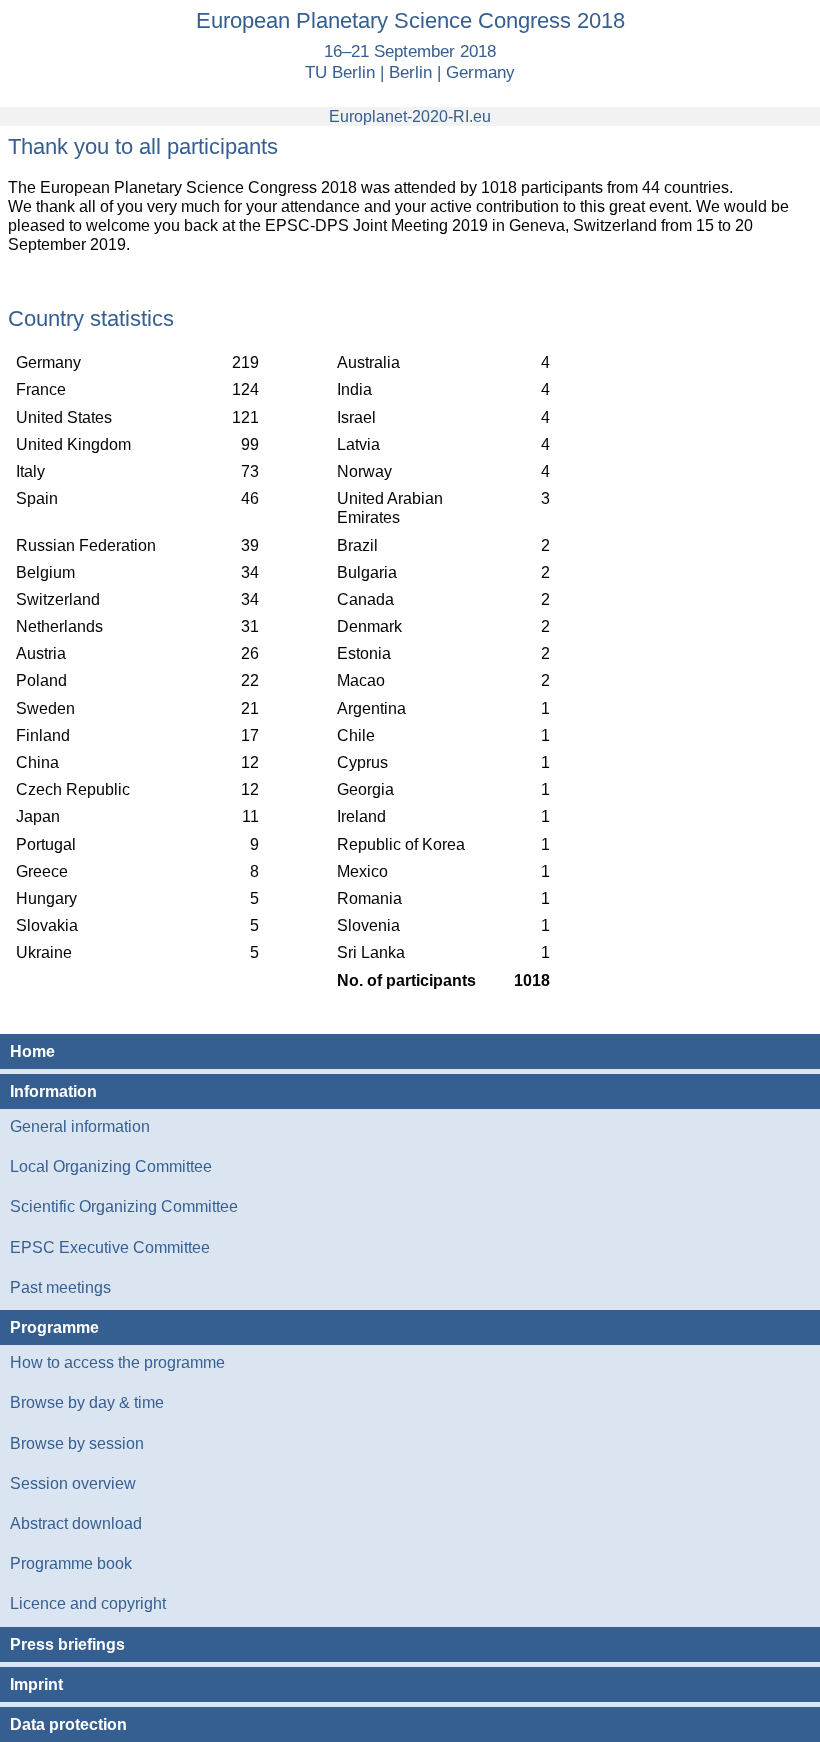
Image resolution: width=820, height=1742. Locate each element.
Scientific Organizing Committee (124, 1206)
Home (32, 1051)
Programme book (71, 1563)
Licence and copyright (88, 1603)
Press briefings (67, 1644)
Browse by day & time (87, 1402)
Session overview (73, 1483)
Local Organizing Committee (111, 1166)
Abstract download (76, 1523)
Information (53, 1091)
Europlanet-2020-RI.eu (410, 116)
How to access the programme (117, 1362)
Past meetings (60, 1287)
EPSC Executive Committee (110, 1247)
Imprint (36, 1684)
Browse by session (77, 1443)
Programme (54, 1327)
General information (80, 1126)
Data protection (68, 1724)
